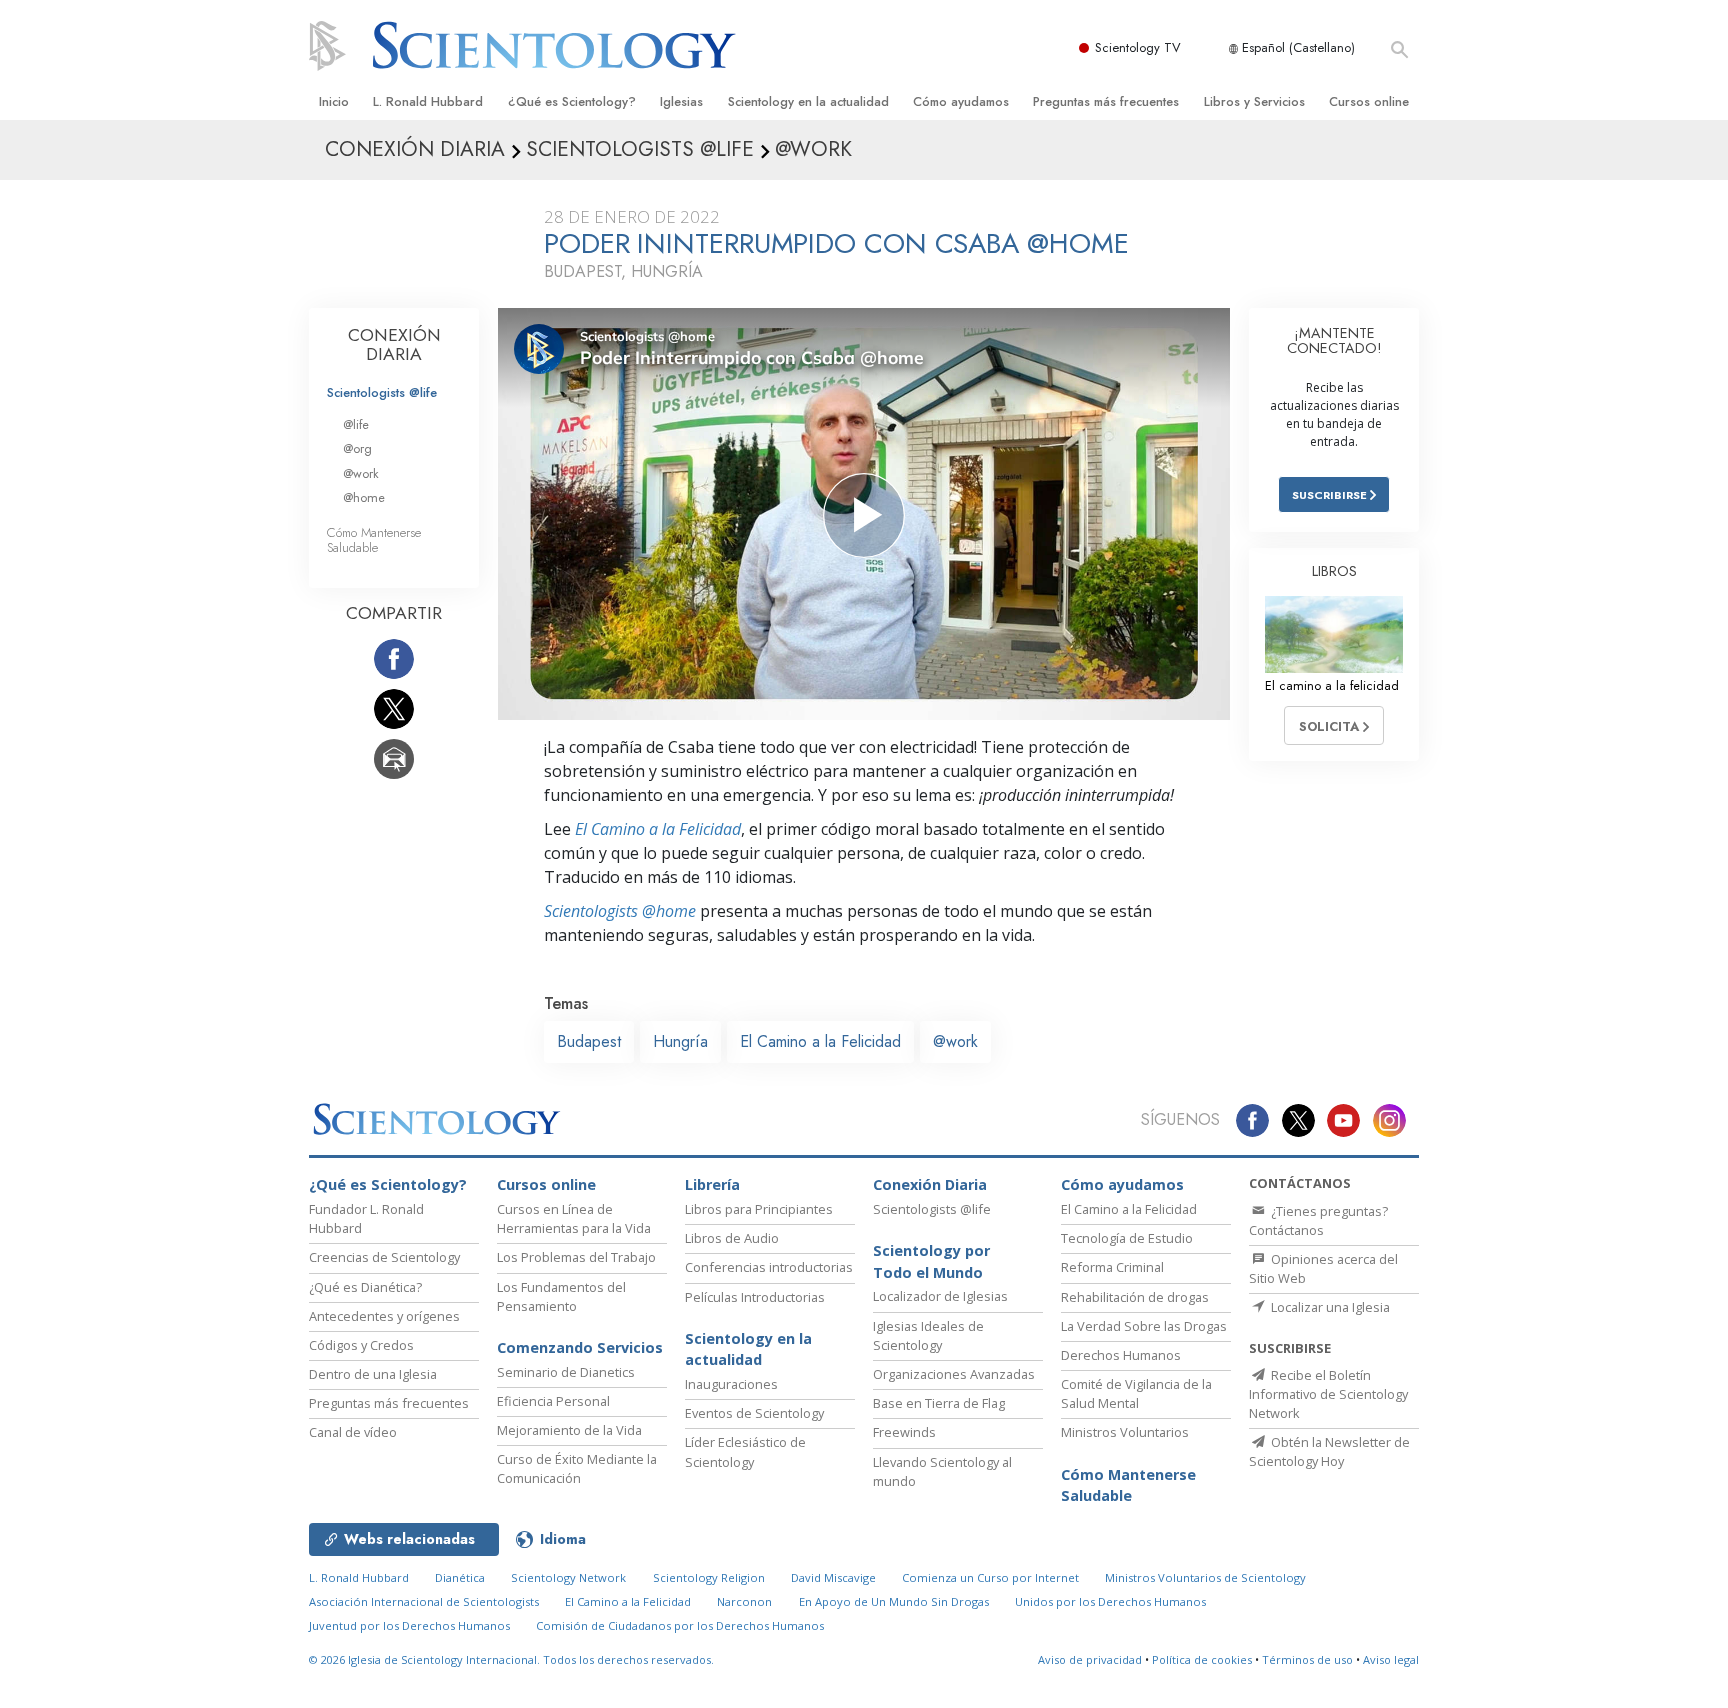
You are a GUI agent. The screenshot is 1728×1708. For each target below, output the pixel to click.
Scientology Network (568, 1577)
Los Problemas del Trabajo (576, 1257)
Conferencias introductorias (769, 1267)
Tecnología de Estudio (1127, 1238)
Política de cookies (1202, 1659)
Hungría (680, 1041)
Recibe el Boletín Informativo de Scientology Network (1328, 1394)
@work (955, 1041)
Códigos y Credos (361, 1345)
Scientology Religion (709, 1577)
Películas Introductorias (755, 1297)
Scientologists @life (382, 392)
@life (356, 424)
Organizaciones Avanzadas (954, 1374)
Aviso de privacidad (1090, 1659)
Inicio (334, 101)
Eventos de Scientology (754, 1413)
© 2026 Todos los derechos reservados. (511, 1659)
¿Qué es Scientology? (572, 101)
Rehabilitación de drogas (1135, 1297)
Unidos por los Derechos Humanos (1110, 1601)
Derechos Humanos (1121, 1355)
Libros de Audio (732, 1238)
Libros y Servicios (1254, 101)
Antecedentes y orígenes (384, 1316)
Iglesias (681, 101)
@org (357, 448)
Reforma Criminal (1112, 1267)
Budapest (589, 1041)
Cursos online (1369, 101)
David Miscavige (833, 1577)
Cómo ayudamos (961, 101)
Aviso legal (1391, 1659)
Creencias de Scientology (384, 1257)
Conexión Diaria (930, 1184)
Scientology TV (1138, 47)
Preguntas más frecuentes (1106, 101)
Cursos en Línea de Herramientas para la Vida (574, 1218)
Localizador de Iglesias (940, 1296)
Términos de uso (1307, 1659)
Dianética (460, 1577)
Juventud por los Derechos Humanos (409, 1625)
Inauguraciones (731, 1384)
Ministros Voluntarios (1125, 1432)
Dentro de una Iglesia (373, 1374)
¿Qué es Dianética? (365, 1287)
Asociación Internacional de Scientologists (424, 1601)
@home (364, 497)
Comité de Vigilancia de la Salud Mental (1136, 1393)
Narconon (744, 1601)
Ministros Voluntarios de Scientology (1205, 1577)
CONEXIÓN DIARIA (394, 344)
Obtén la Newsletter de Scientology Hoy (1329, 1451)
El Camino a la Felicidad (658, 829)
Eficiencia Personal (553, 1401)
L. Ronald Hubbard (428, 101)
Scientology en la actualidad (808, 101)
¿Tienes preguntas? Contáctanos (1318, 1220)
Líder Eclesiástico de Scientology (745, 1451)
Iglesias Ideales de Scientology (928, 1335)
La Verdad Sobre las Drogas (1144, 1326)
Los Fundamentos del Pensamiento (561, 1296)
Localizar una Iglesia (1329, 1307)
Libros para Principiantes (759, 1209)
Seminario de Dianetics (566, 1372)
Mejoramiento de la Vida (569, 1430)
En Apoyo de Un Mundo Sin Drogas (894, 1601)
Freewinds (904, 1432)
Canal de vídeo (353, 1432)
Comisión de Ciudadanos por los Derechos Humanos (680, 1625)
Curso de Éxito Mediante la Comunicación (577, 1468)
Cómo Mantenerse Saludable (374, 540)
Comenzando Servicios (580, 1347)
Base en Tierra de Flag (939, 1403)
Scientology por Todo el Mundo (931, 1261)
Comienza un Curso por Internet (990, 1577)
